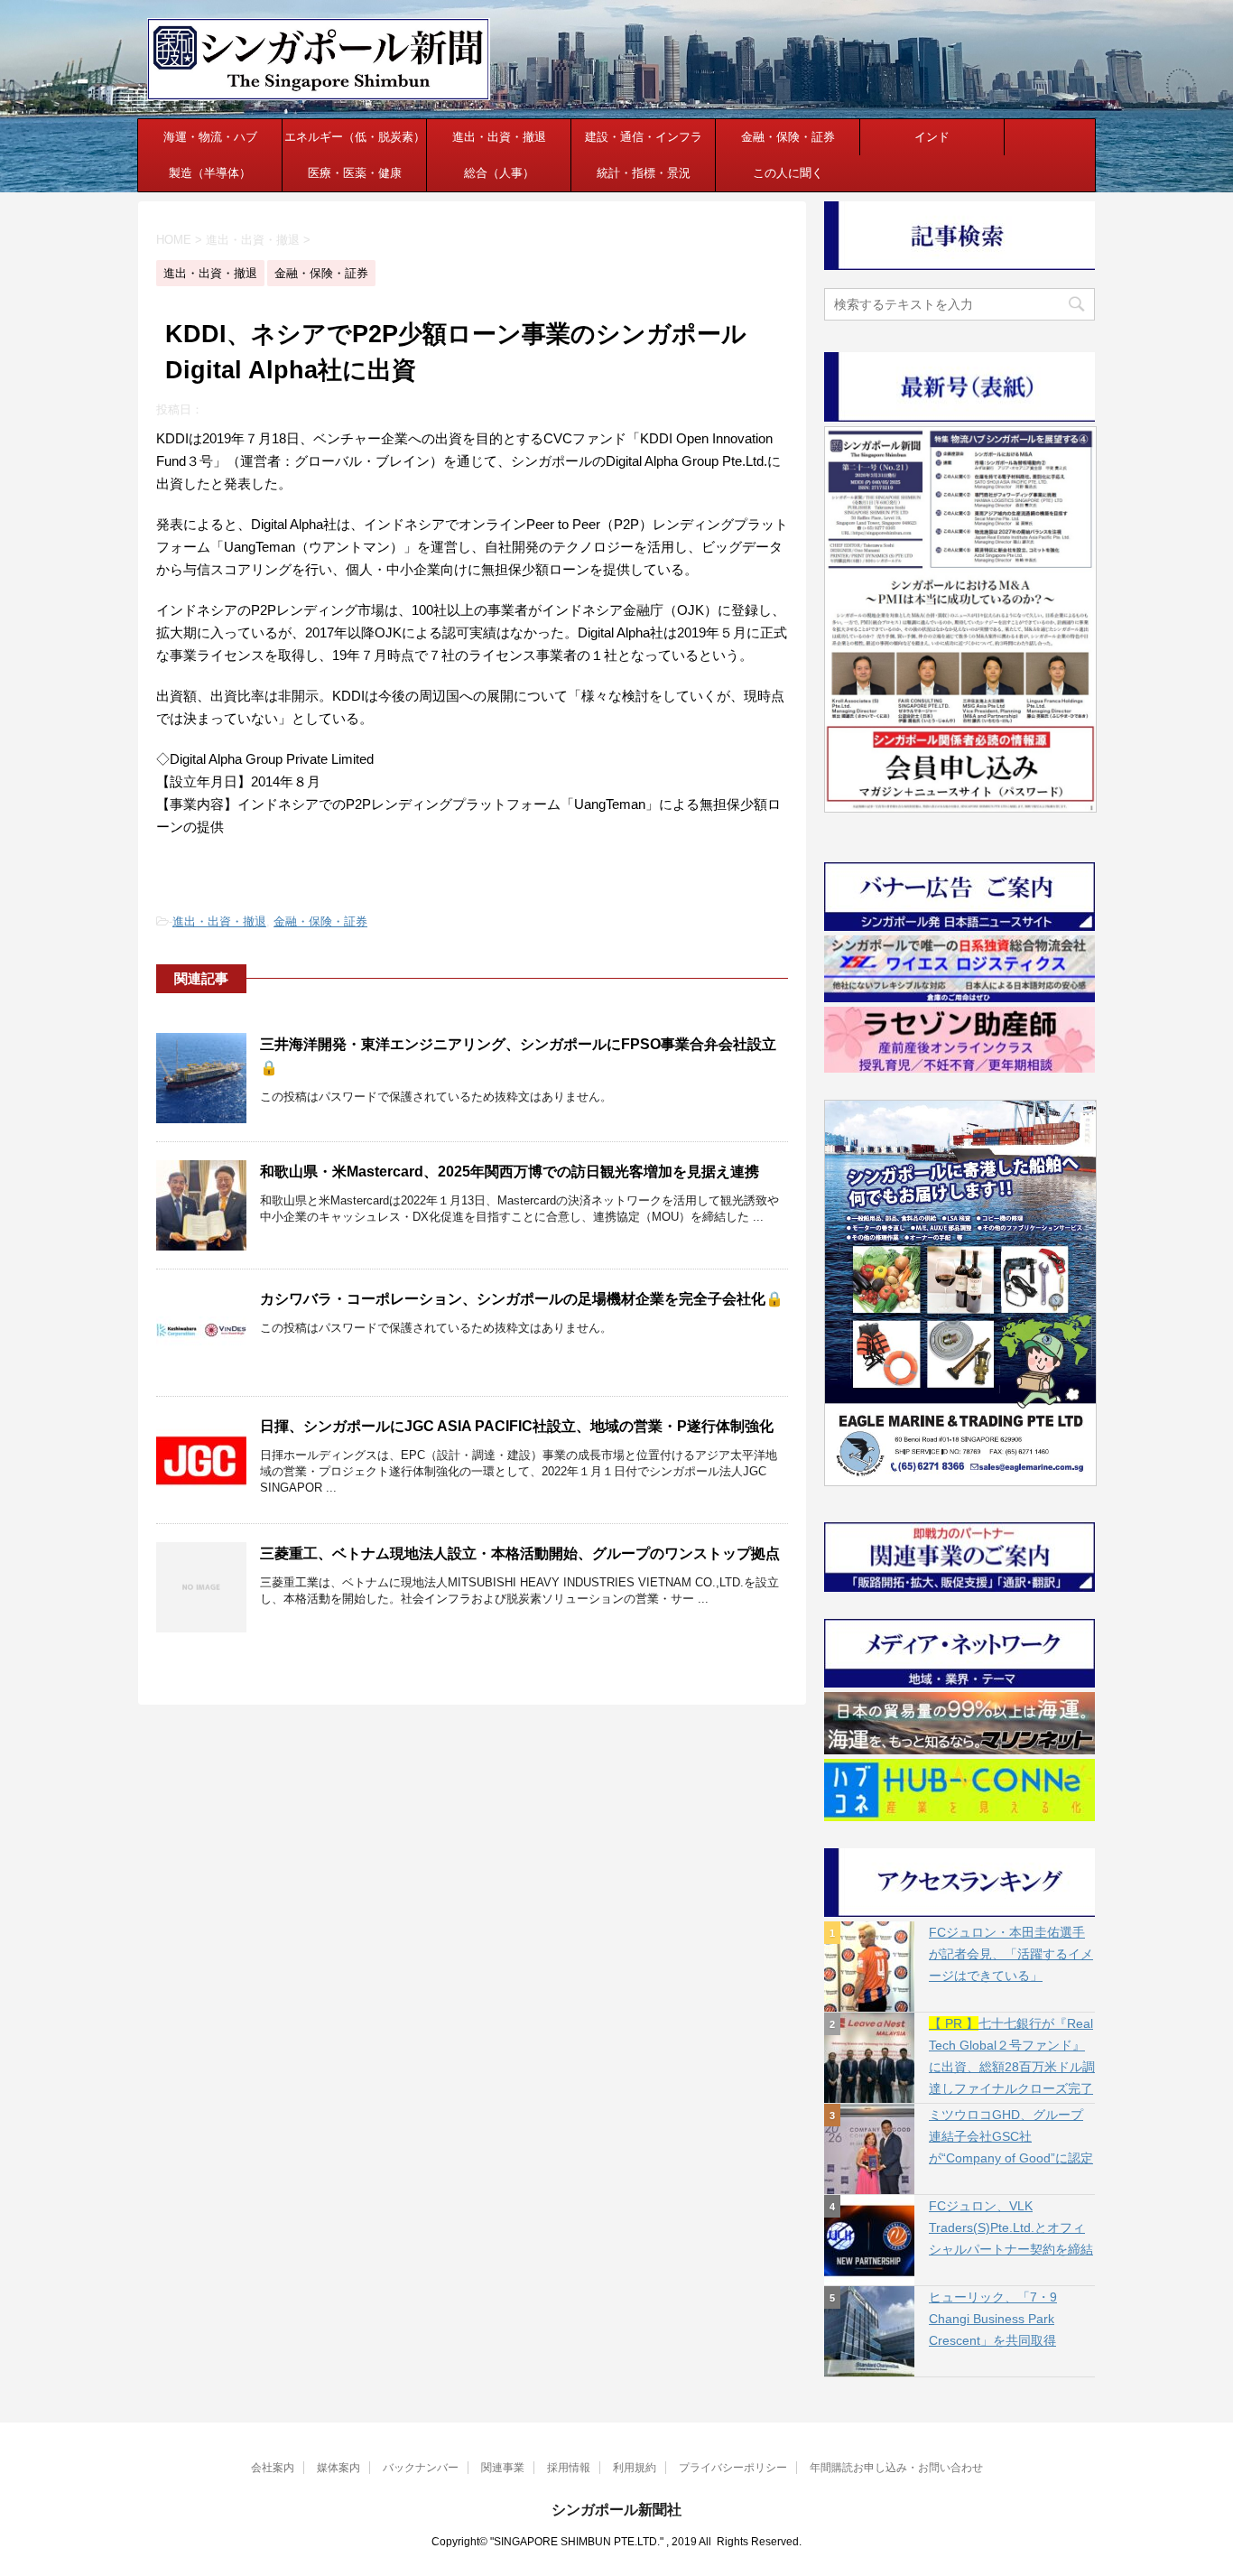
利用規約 (635, 2468)
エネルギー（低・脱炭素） (355, 137)
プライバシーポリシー (733, 2468)
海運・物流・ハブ (210, 137)
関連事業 (503, 2468)
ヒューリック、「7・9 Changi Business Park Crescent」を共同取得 (993, 2319)
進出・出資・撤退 (499, 137)
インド (932, 137)
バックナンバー (421, 2468)
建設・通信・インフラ (644, 137)
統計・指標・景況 (644, 173)
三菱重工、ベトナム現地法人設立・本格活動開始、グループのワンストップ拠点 (520, 1553)
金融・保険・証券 (788, 137)
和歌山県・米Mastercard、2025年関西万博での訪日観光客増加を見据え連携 (510, 1172)
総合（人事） (499, 173)
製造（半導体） (210, 173)
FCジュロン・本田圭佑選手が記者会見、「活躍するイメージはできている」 (1011, 1954)
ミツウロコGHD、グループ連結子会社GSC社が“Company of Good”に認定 (1011, 2136)
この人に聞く (788, 173)
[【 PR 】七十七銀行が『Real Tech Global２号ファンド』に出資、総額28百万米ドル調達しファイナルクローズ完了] (869, 2058)
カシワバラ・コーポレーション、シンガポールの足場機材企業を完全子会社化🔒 (522, 1299)
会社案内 (273, 2468)
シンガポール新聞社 (616, 2510)
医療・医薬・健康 (355, 173)
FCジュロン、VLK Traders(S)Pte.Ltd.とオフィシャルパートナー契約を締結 (1011, 2227)
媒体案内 (338, 2468)
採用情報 (569, 2468)
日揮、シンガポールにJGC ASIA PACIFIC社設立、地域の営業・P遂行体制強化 (517, 1426)
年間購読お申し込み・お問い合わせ (896, 2468)
